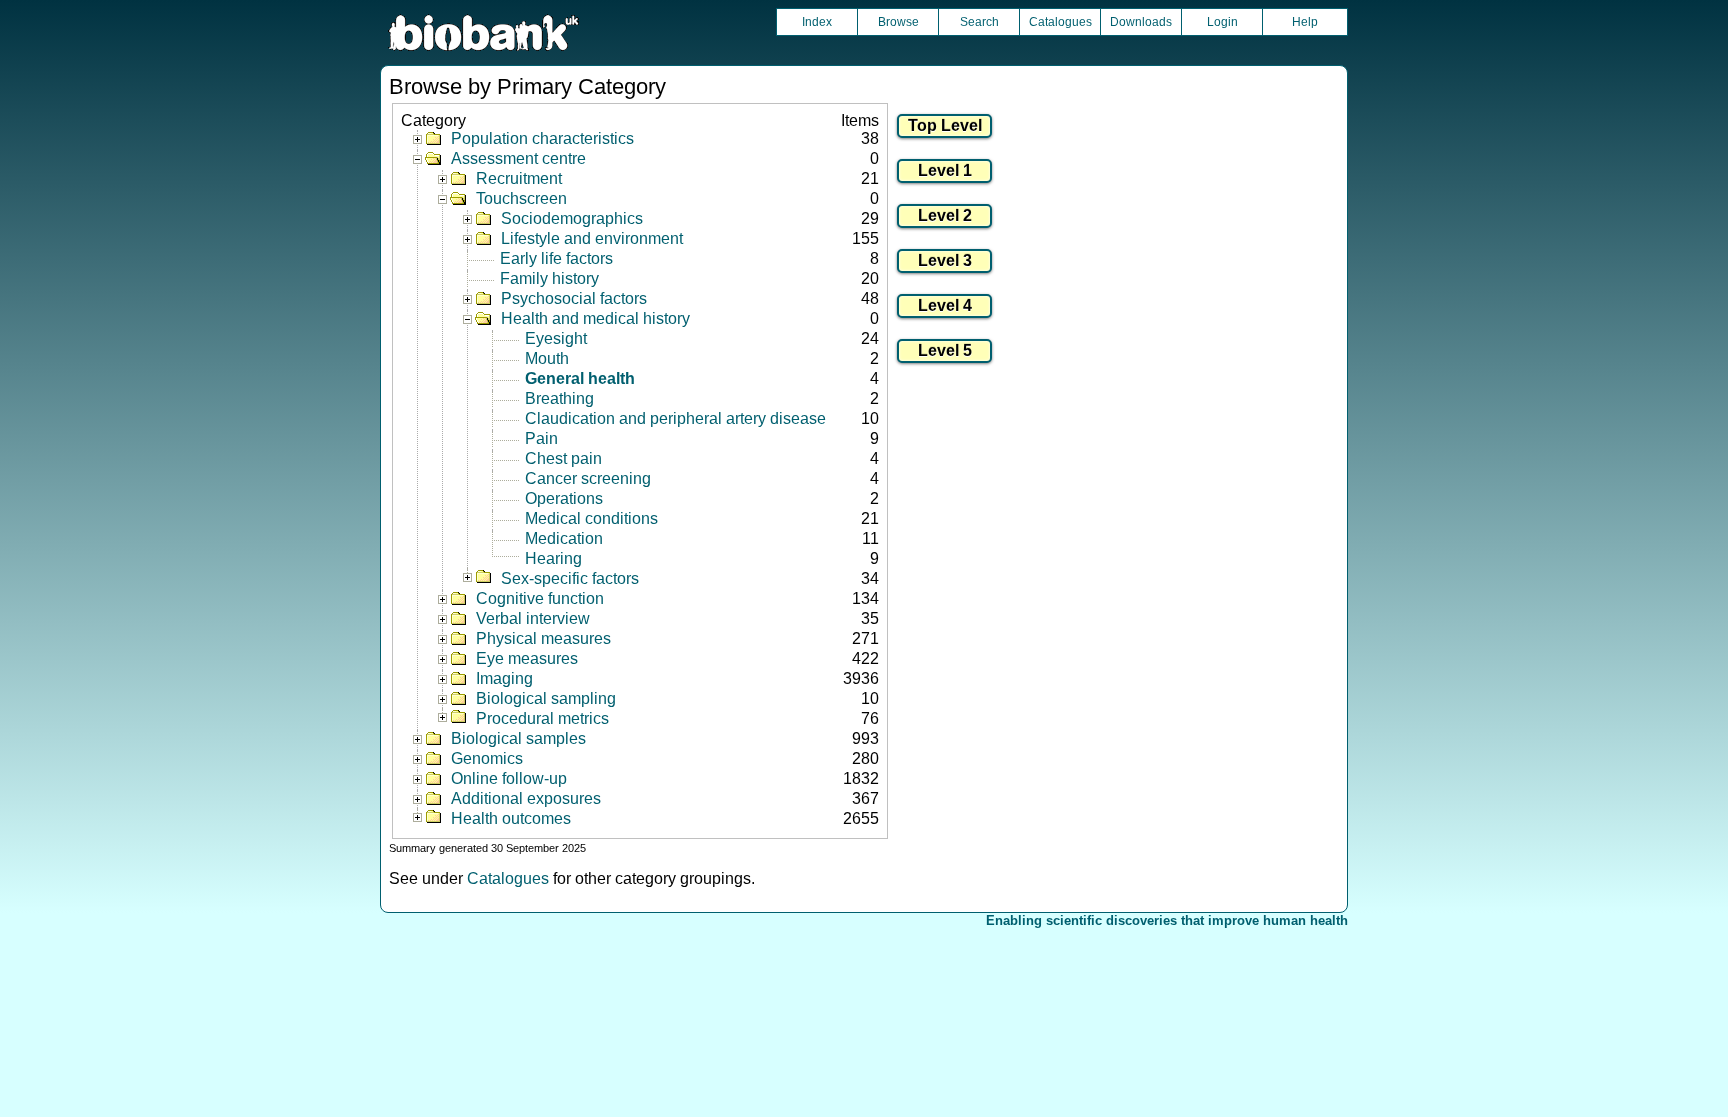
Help (1305, 22)
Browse (898, 22)
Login (1222, 22)
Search (979, 22)
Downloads (1141, 22)
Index (817, 22)
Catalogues (1060, 22)
